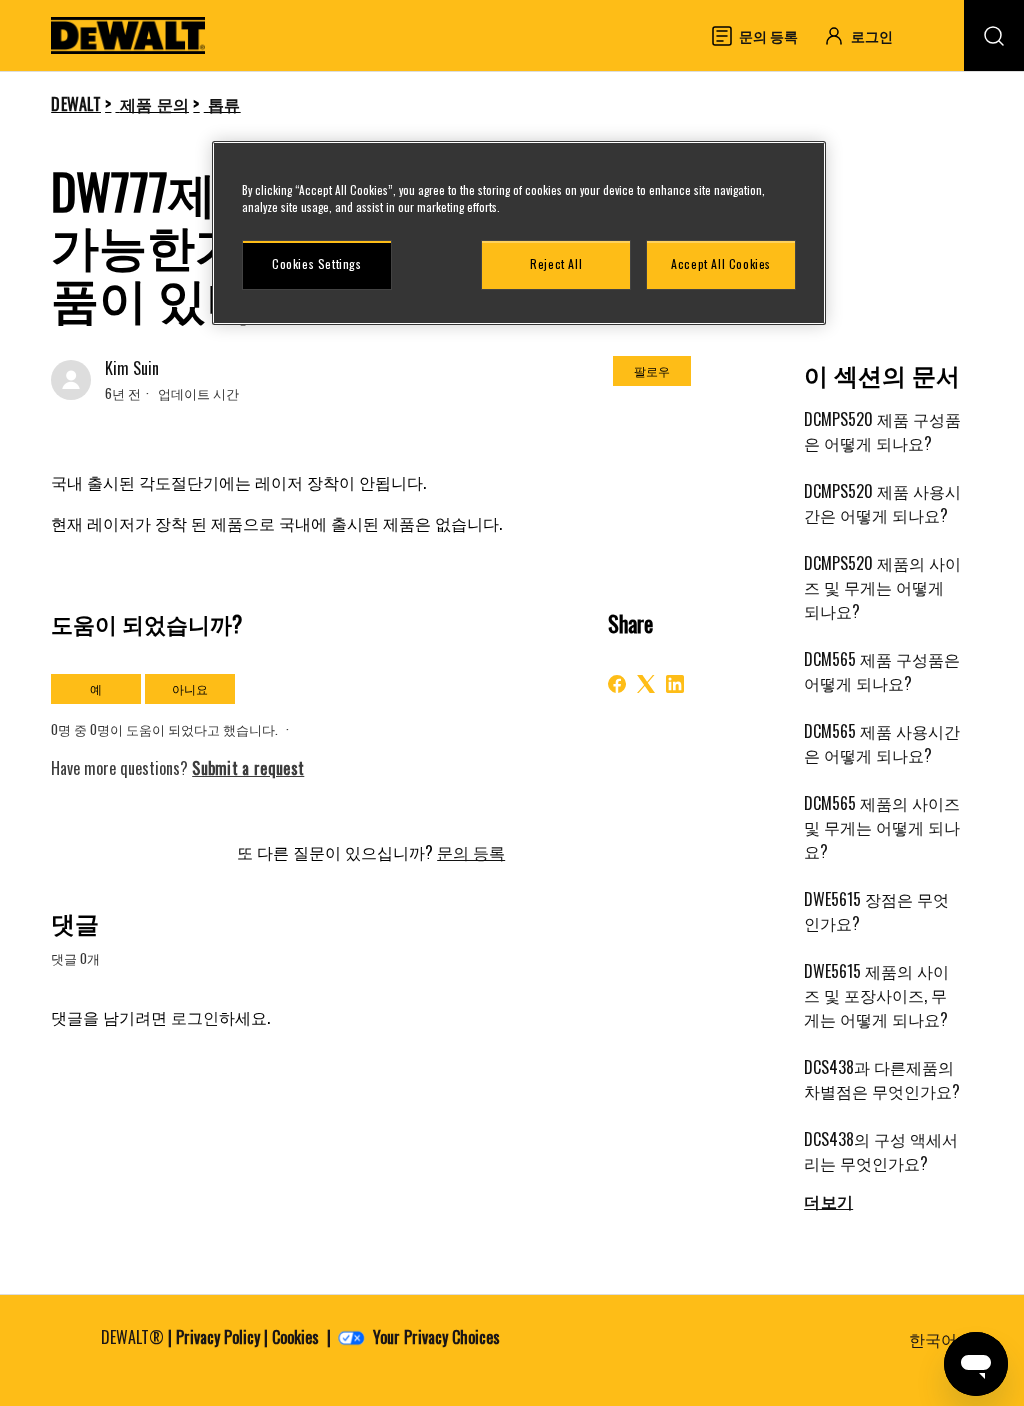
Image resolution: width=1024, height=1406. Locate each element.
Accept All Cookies (721, 263)
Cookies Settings (317, 263)
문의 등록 (471, 852)
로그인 (195, 1017)
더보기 (828, 1201)
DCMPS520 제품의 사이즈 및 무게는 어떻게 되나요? (882, 587)
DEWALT (76, 104)
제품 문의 (155, 104)
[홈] (128, 35)
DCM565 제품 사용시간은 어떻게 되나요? (882, 743)
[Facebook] (617, 684)
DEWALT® (132, 1337)
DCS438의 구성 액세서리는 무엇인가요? (881, 1151)
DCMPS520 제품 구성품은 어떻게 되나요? (882, 431)
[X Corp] (646, 684)
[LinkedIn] (675, 684)
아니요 (190, 688)
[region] (519, 233)
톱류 (224, 104)
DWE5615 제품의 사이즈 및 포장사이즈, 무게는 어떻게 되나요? (876, 995)
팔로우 (652, 370)
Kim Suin (132, 368)
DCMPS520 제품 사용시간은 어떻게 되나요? (882, 503)
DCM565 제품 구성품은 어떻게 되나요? (882, 671)
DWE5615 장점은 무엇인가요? (876, 911)
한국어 (935, 1339)
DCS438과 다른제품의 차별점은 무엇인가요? (882, 1079)
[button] (867, 35)
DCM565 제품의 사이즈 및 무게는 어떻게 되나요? (882, 827)
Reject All (556, 263)
